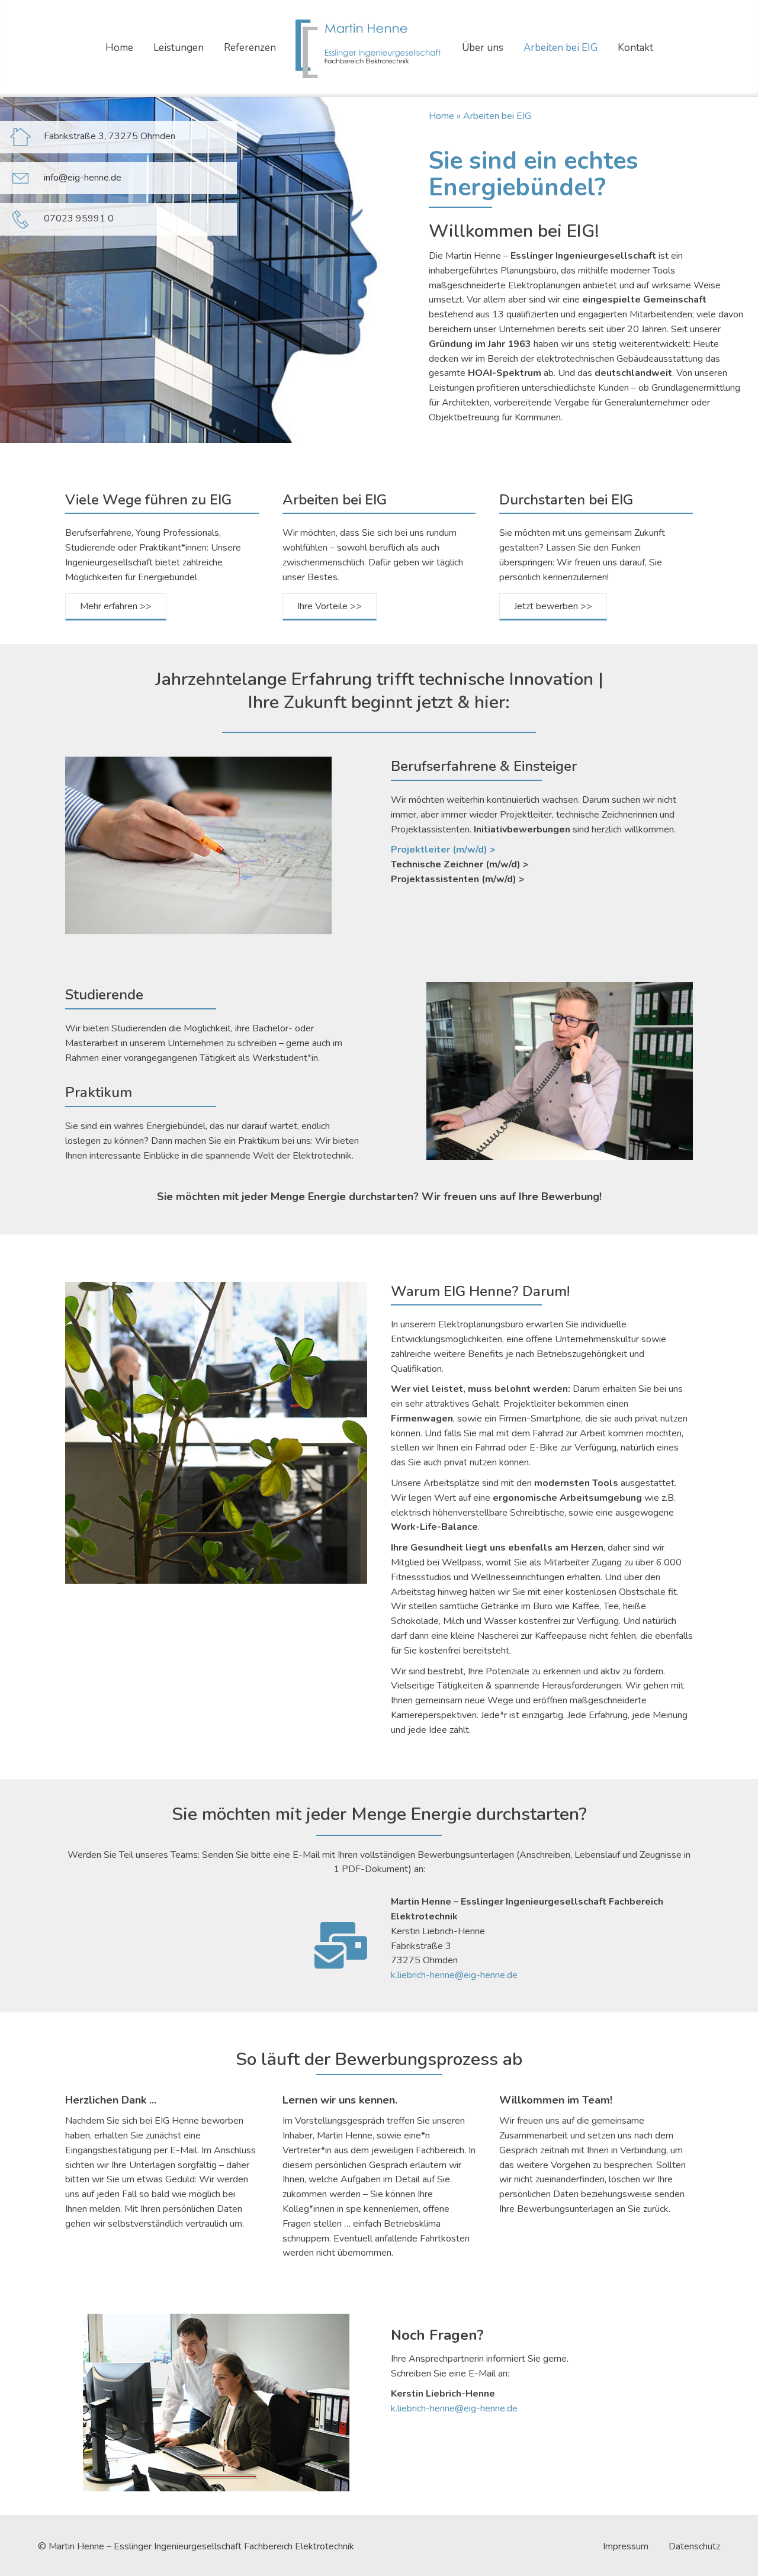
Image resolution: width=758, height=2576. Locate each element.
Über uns (483, 48)
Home (119, 48)
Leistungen (179, 48)
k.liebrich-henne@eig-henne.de (454, 1975)
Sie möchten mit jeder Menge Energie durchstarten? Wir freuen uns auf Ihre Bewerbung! (379, 1197)
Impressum (626, 2547)
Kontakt (635, 48)
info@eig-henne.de (83, 178)
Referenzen (250, 48)
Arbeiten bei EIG (561, 48)
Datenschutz (694, 2547)
